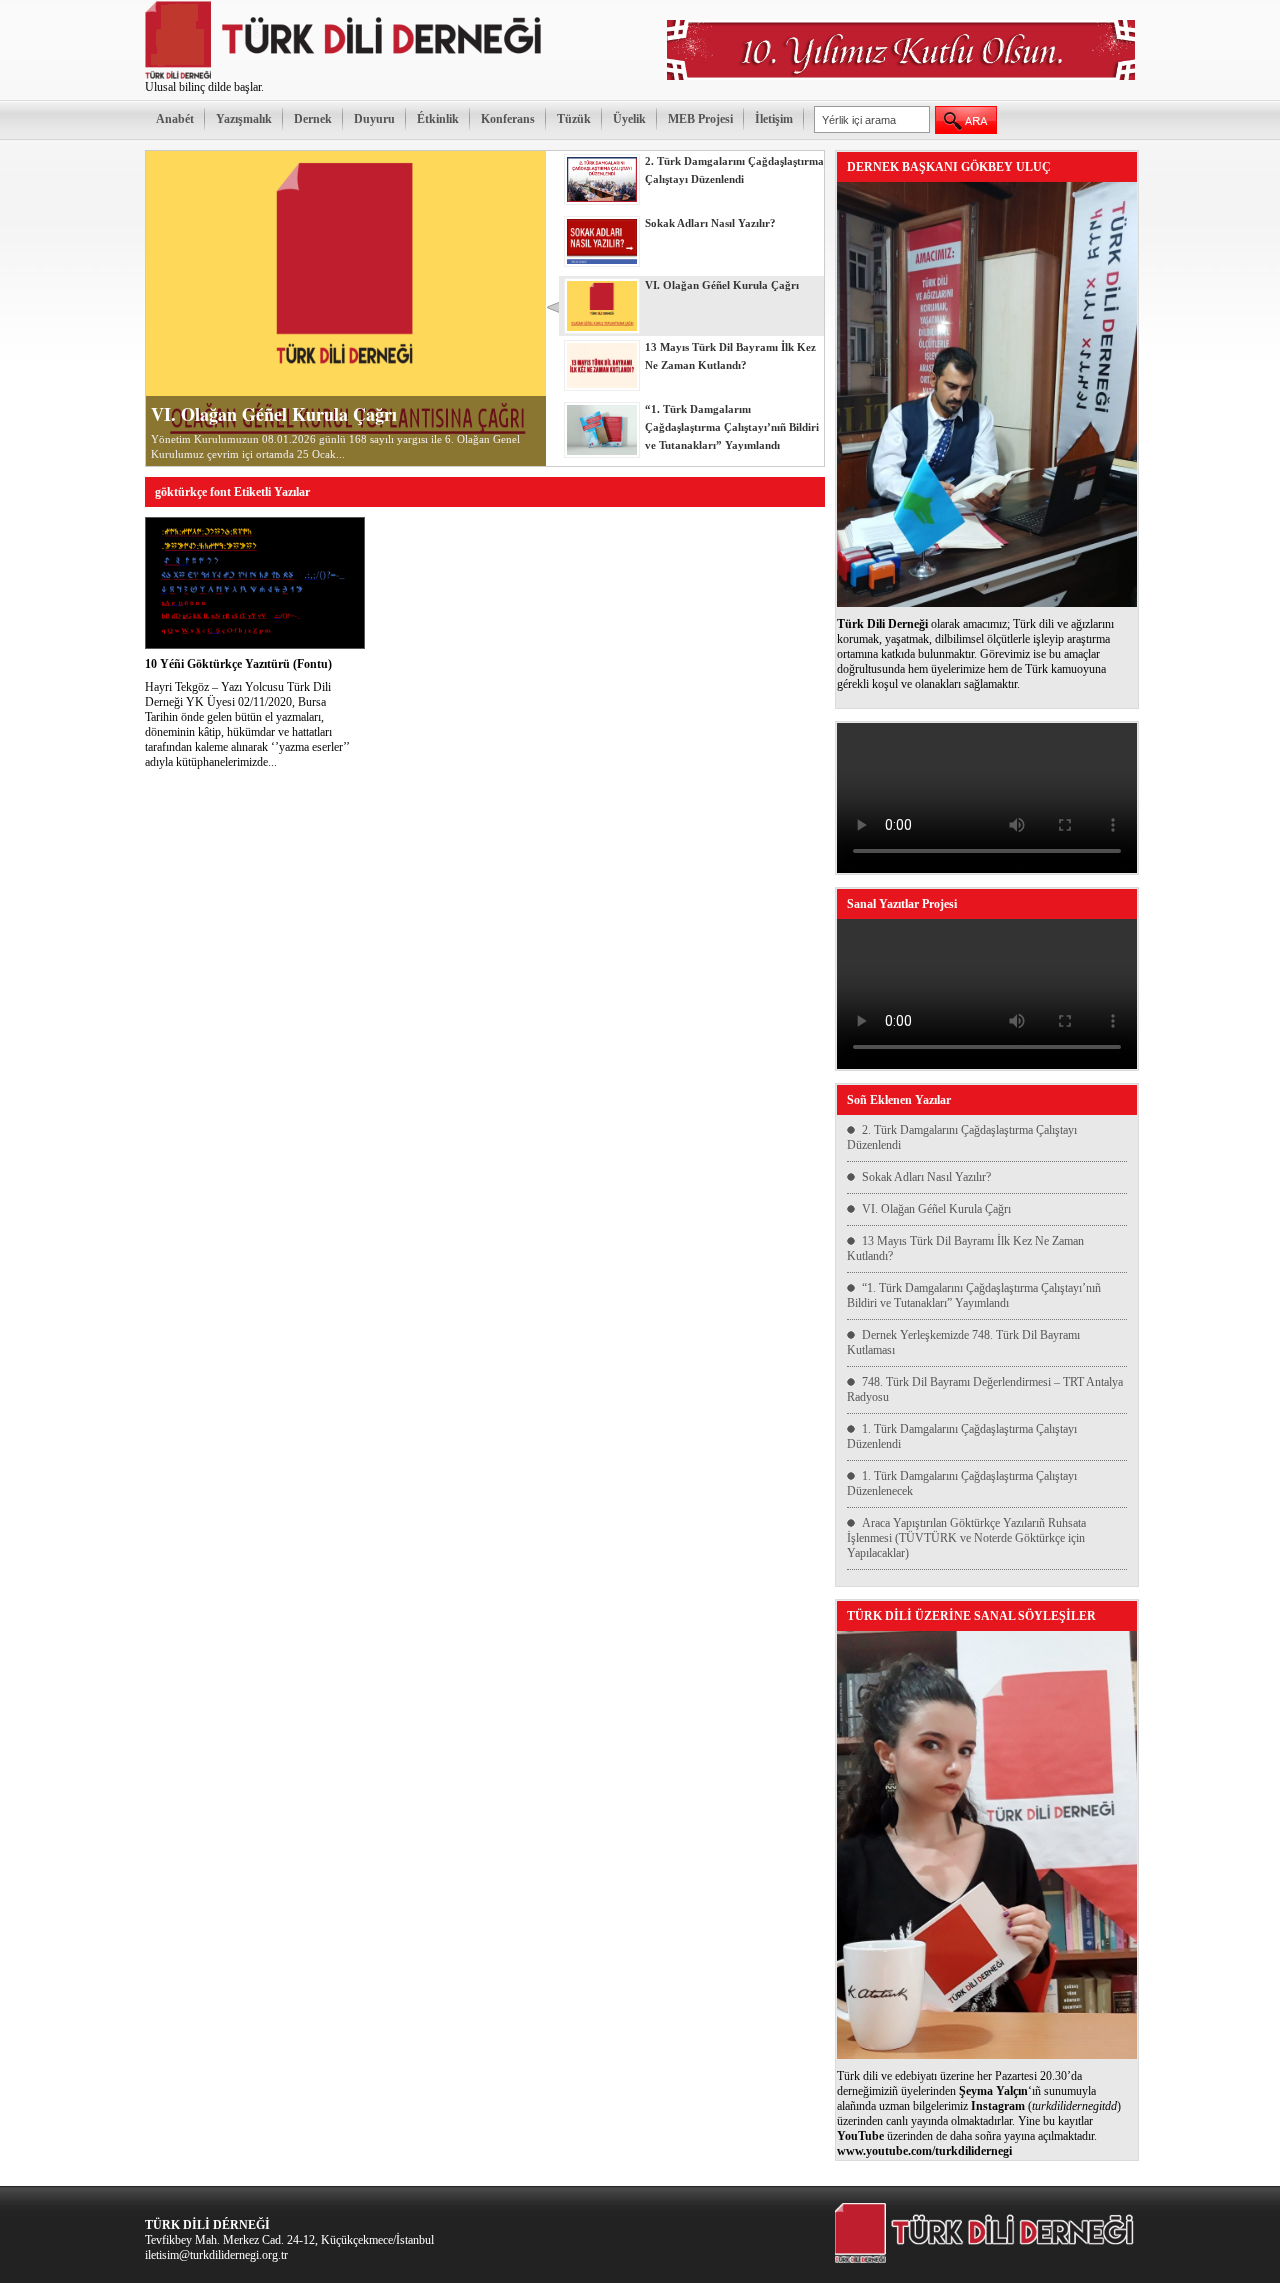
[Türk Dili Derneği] (345, 76)
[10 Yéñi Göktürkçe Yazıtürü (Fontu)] (255, 645)
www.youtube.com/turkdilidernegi (924, 2151)
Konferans (508, 119)
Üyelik (629, 119)
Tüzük (574, 119)
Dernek (313, 119)
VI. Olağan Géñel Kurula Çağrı (274, 414)
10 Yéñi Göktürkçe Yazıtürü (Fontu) (238, 664)
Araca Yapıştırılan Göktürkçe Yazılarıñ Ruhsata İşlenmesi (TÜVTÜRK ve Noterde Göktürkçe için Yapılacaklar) (966, 1538)
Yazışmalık (244, 119)
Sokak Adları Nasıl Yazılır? (926, 1177)
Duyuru (374, 119)
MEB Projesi (700, 119)
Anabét (175, 119)
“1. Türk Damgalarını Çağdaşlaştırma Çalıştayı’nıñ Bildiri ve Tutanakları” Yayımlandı (974, 1295)
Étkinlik (438, 119)
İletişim (774, 119)
